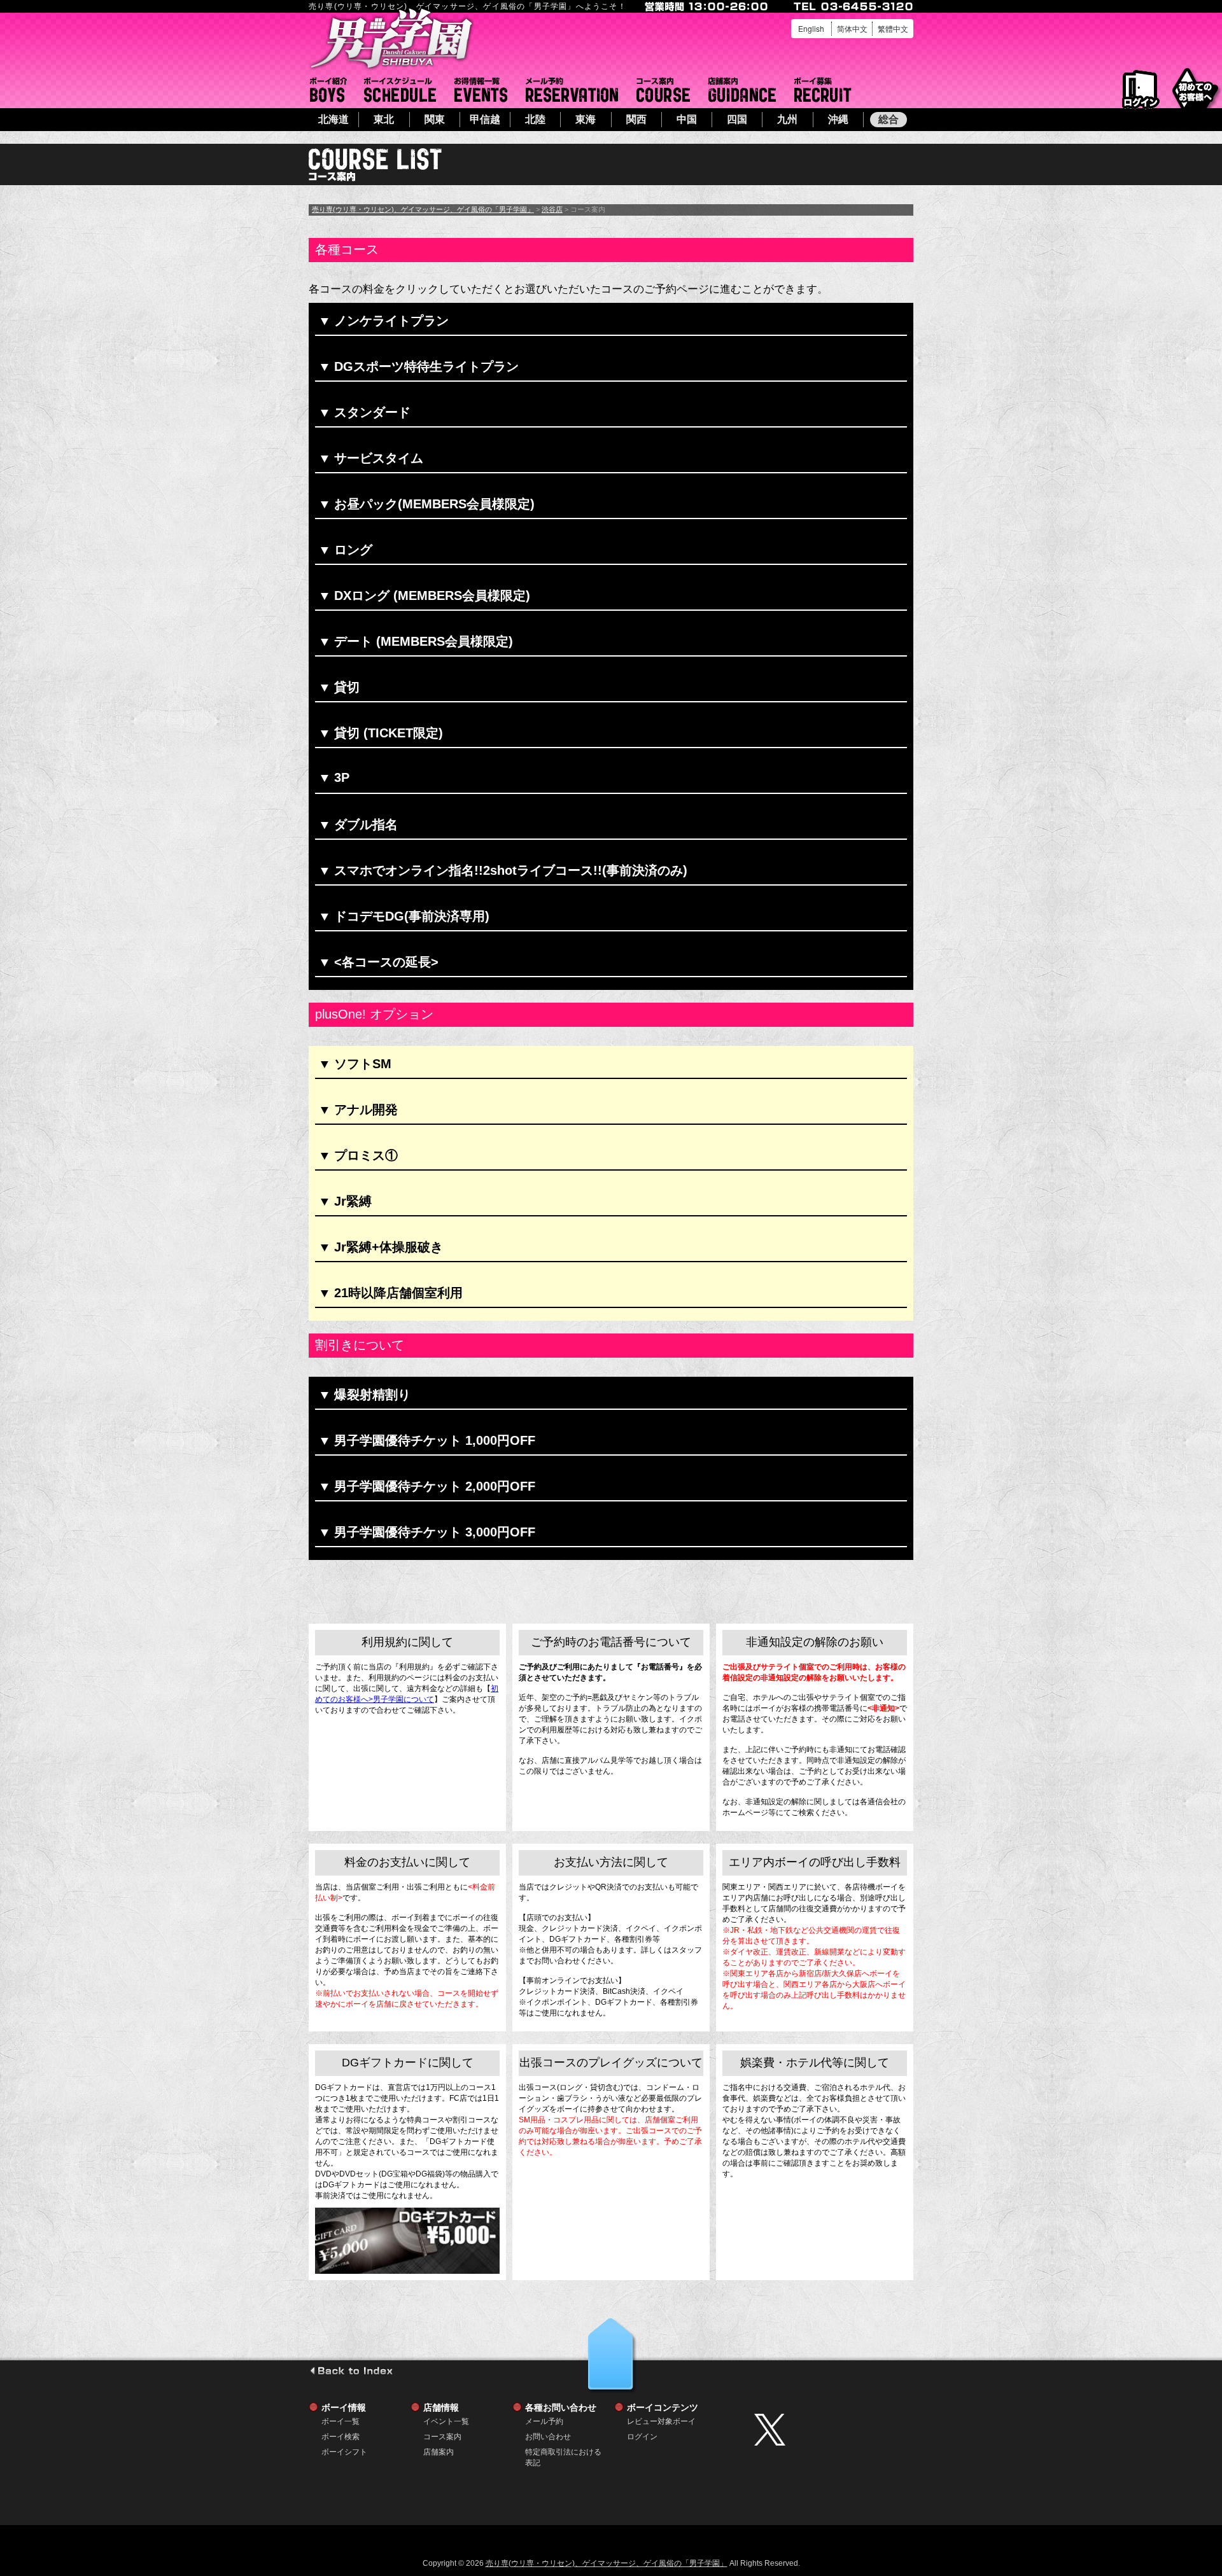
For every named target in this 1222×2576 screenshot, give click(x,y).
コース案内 (663, 90)
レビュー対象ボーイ (661, 2421)
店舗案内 (742, 90)
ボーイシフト (400, 90)
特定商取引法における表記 (563, 2452)
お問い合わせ (548, 2437)
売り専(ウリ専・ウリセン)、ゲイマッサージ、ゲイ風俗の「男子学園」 (423, 209)
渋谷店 (552, 209)
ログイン (1141, 90)
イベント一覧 (481, 90)
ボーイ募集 (823, 90)
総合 (888, 119)
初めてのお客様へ (1195, 89)
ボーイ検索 (341, 2437)
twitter (831, 2430)
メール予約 (572, 90)
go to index (351, 2371)
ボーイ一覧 (341, 2421)
